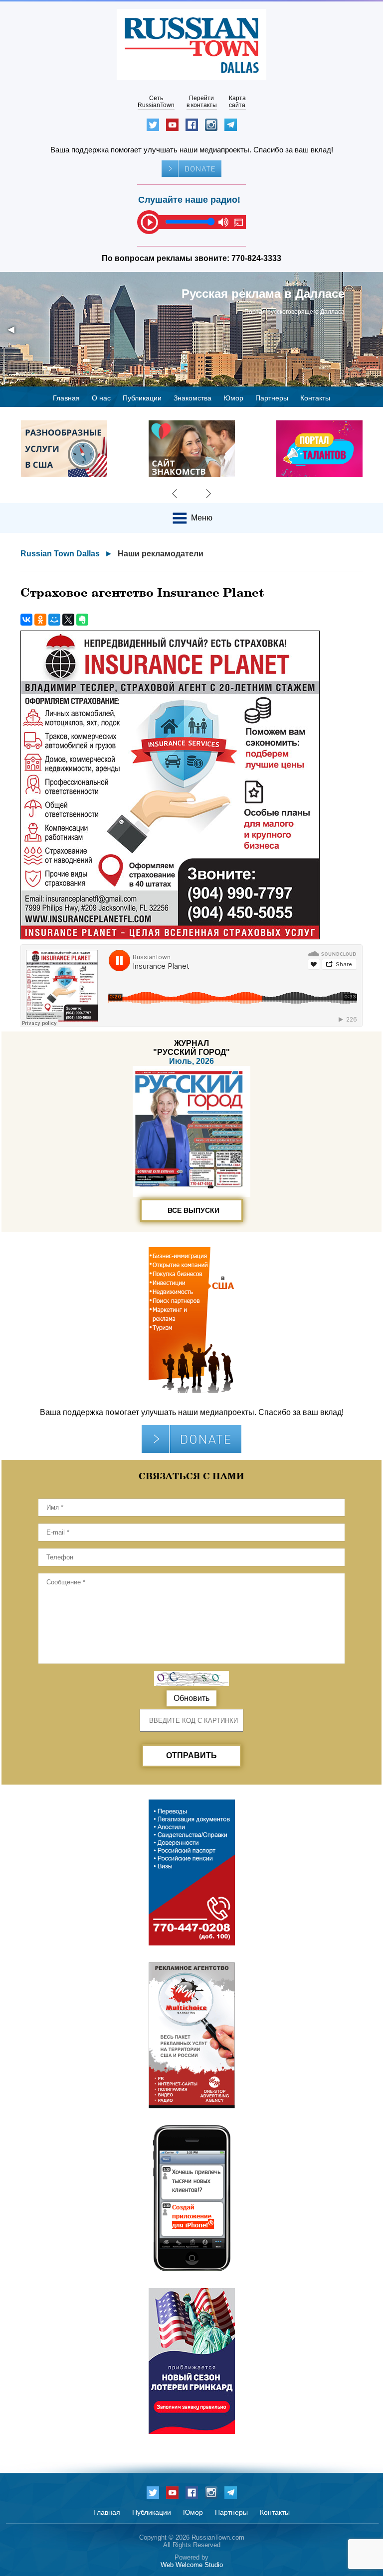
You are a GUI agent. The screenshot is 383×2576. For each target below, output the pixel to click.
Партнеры (272, 398)
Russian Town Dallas (60, 554)
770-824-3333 (256, 258)
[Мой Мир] (54, 620)
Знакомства (192, 398)
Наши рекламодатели (161, 554)
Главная (66, 398)
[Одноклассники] (40, 620)
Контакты (315, 398)
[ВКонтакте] (26, 620)
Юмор (233, 398)
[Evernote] (82, 620)
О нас (101, 398)
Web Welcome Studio (192, 2565)
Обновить (191, 1698)
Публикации (142, 398)
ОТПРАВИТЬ (191, 1755)
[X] (68, 620)
